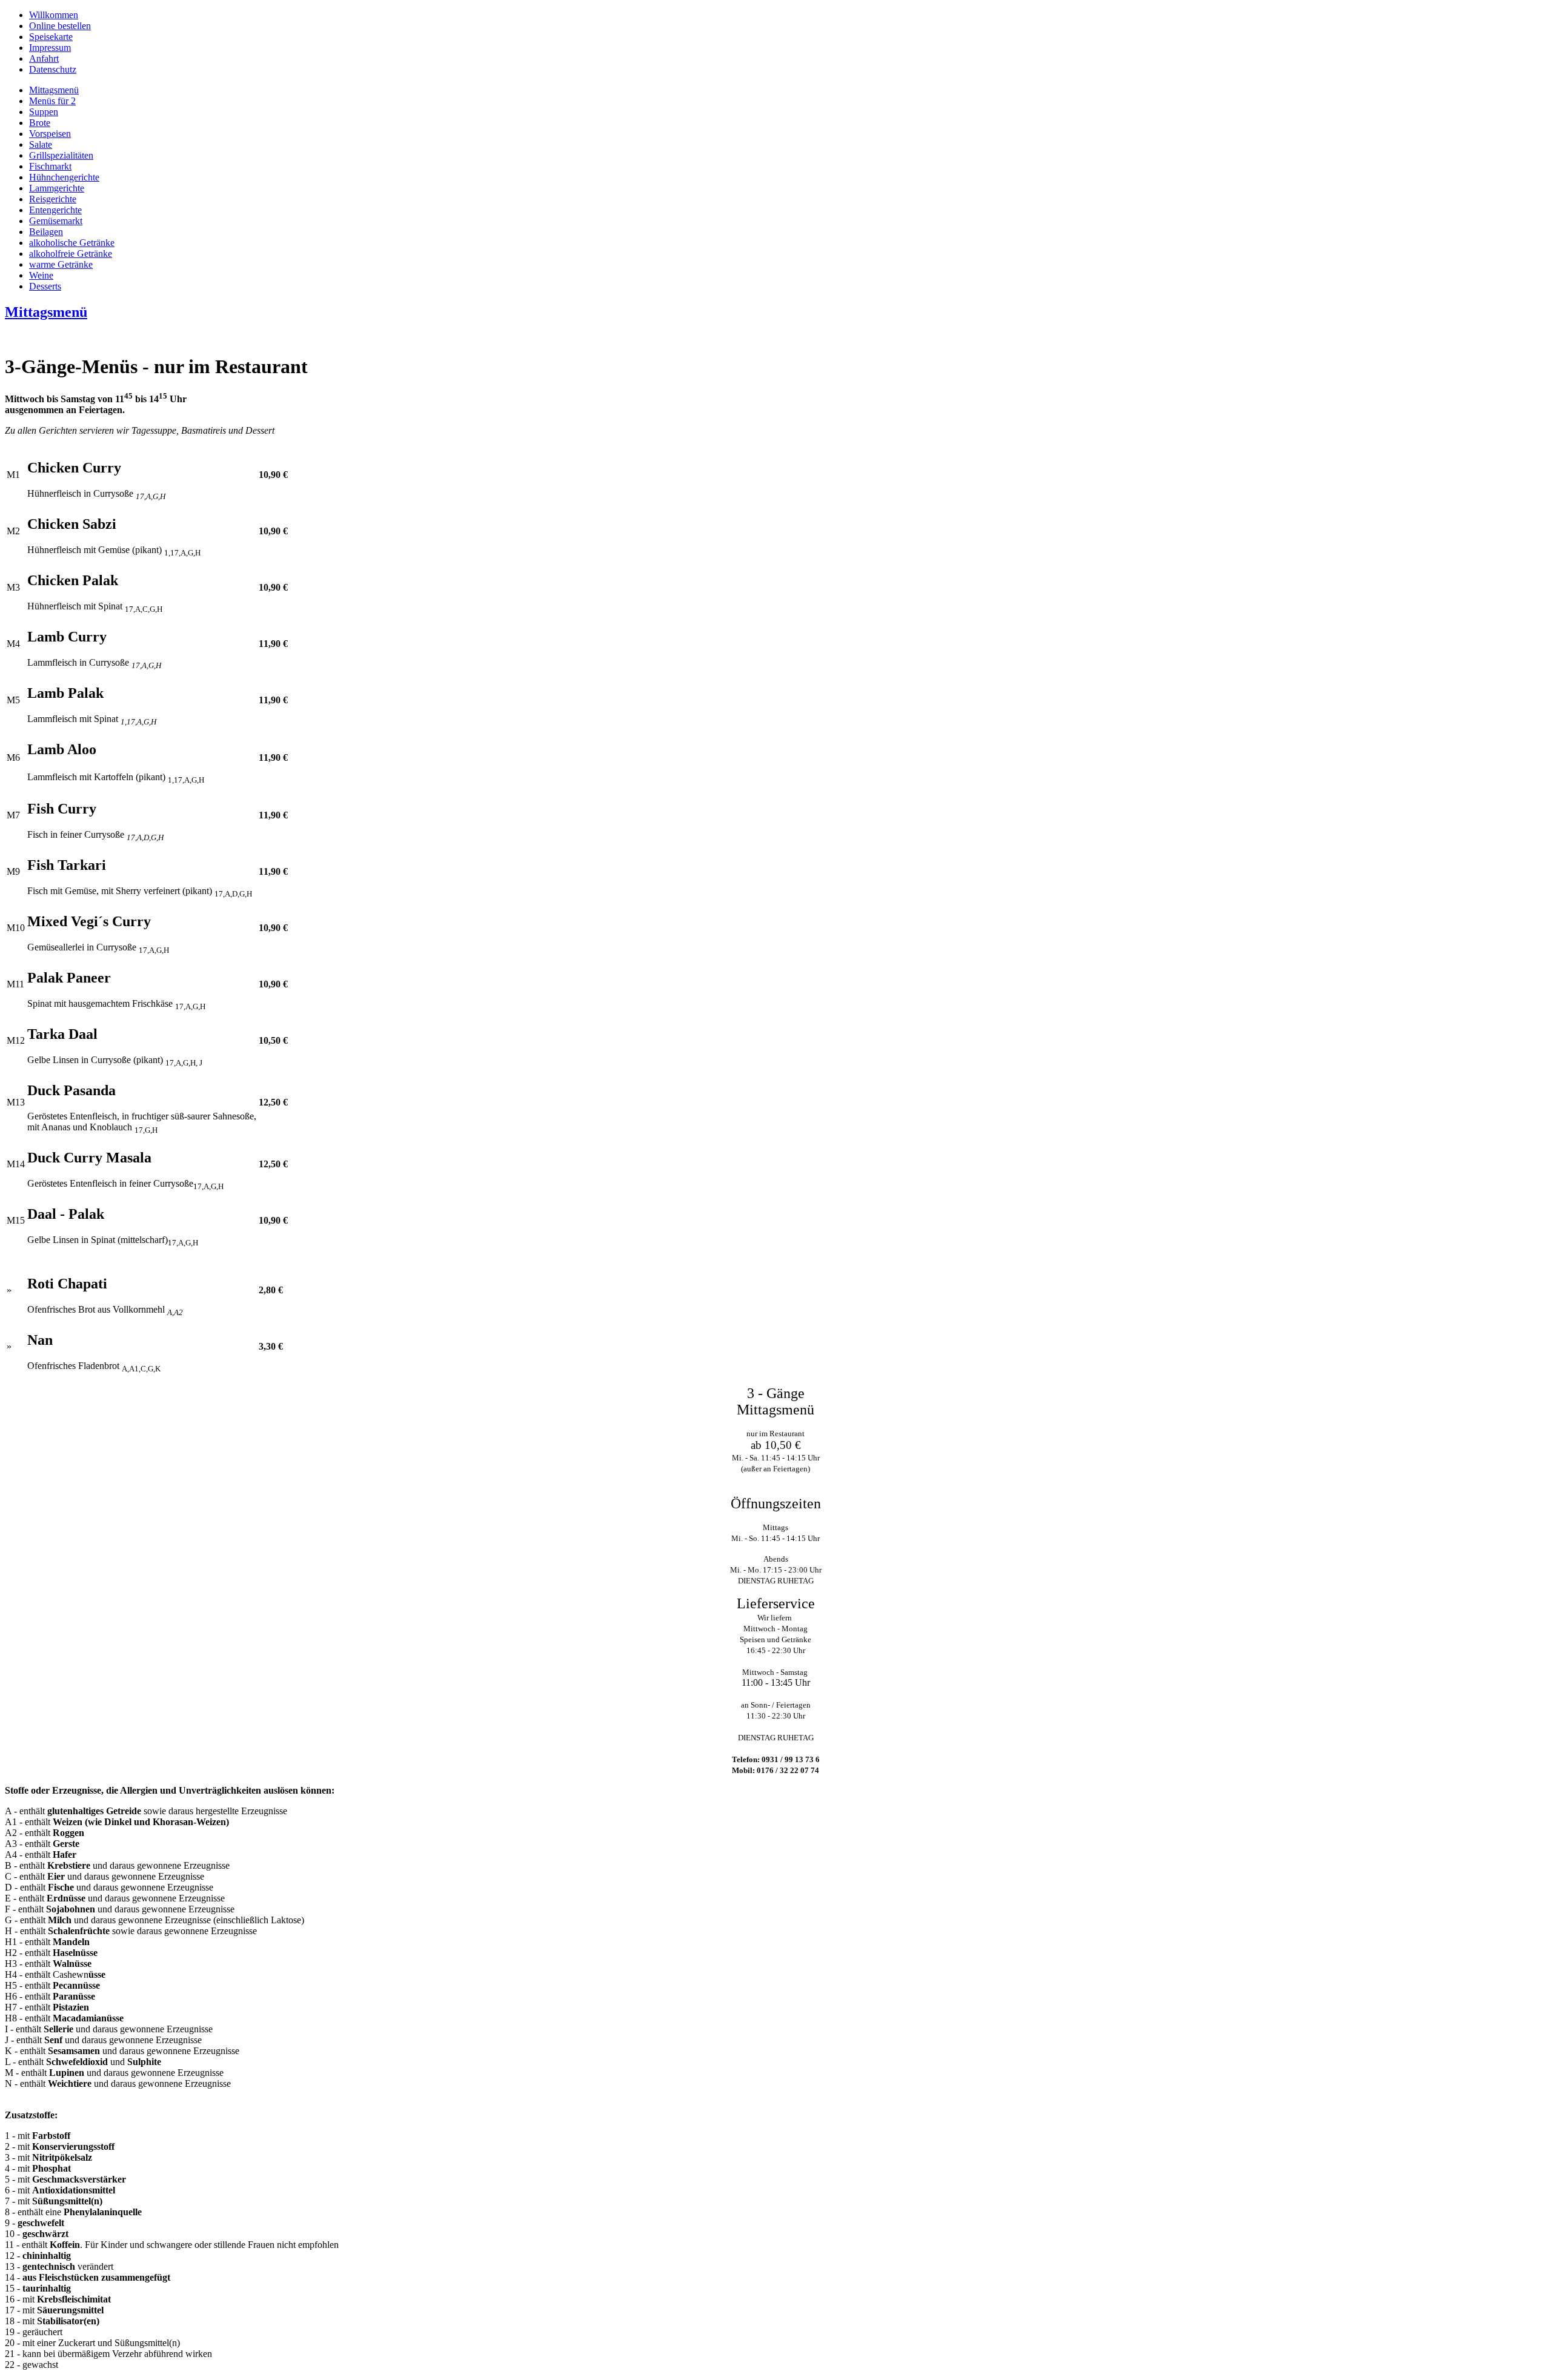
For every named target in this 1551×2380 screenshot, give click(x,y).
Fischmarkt (50, 166)
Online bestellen (60, 26)
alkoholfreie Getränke (71, 254)
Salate (41, 144)
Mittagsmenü (54, 90)
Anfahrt (44, 58)
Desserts (45, 286)
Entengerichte (55, 210)
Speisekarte (51, 37)
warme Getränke (61, 264)
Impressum (50, 48)
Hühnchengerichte (64, 177)
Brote (40, 123)
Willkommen (54, 15)
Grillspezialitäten (61, 155)
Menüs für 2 (52, 101)
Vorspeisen (50, 134)
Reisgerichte (53, 199)
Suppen (44, 112)
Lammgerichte (57, 188)
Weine (41, 275)
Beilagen (46, 232)
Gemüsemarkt (56, 221)
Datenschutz (53, 69)
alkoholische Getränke (72, 243)
